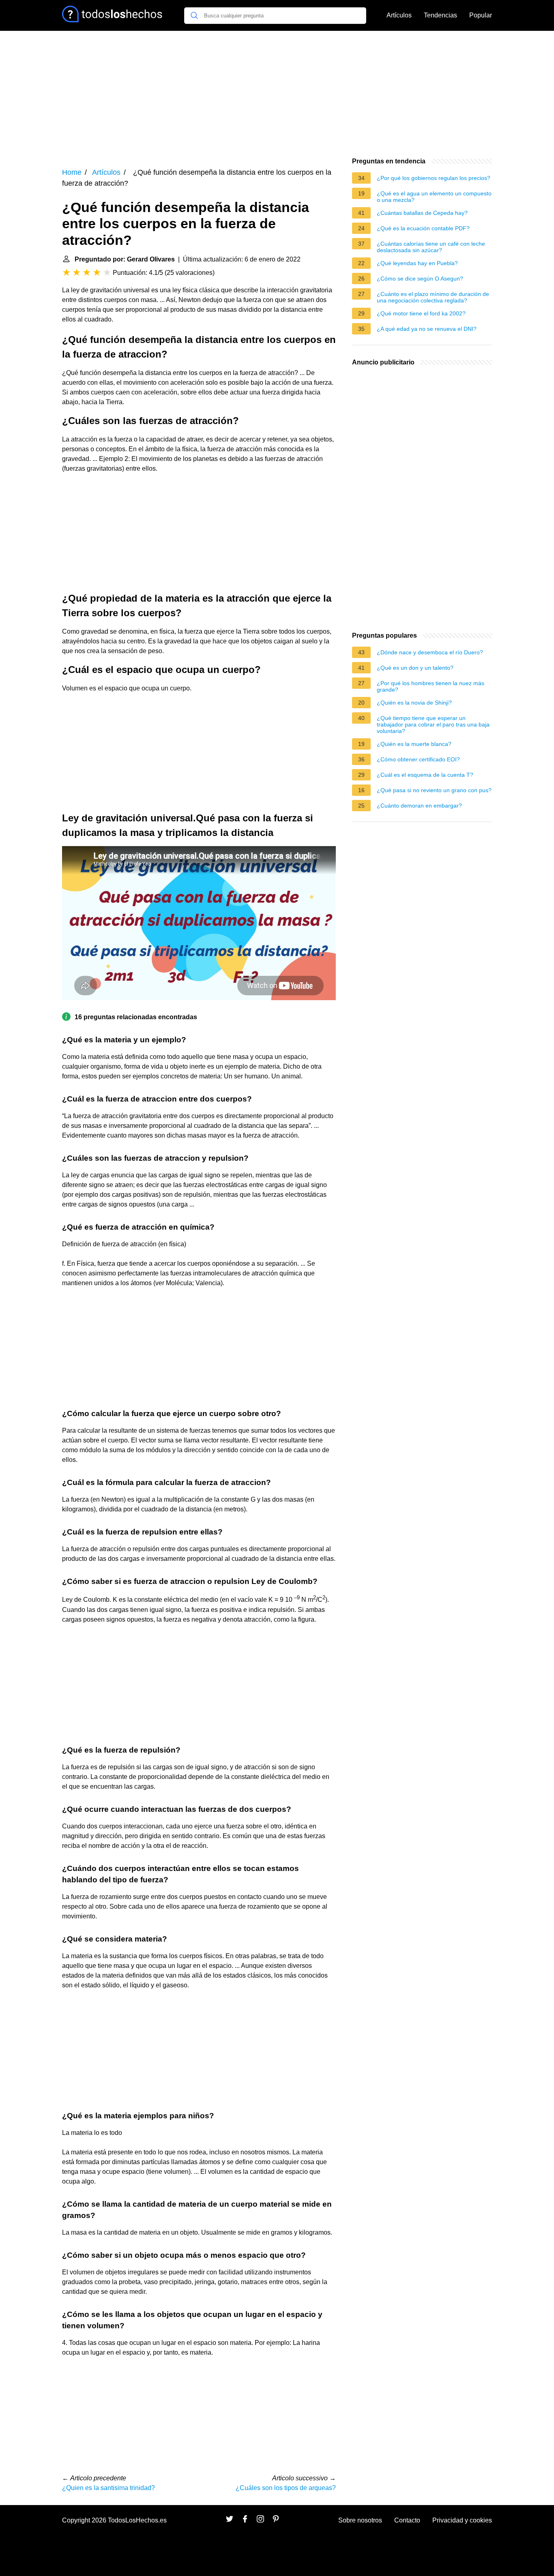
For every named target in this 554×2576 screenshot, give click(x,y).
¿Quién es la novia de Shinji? (414, 703)
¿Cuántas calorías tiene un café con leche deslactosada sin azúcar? (431, 247)
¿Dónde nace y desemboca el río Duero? (430, 652)
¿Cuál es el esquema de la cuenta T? (425, 775)
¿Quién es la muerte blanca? (414, 744)
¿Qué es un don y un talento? (415, 668)
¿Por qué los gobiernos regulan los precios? (434, 178)
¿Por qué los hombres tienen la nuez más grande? (431, 686)
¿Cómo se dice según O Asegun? (420, 279)
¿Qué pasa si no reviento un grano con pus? (434, 790)
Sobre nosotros (360, 2520)
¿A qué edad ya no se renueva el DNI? (427, 329)
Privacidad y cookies (462, 2520)
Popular (481, 15)
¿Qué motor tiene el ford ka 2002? (421, 313)
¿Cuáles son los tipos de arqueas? (286, 2488)
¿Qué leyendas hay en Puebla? (417, 263)
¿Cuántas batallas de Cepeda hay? (422, 213)
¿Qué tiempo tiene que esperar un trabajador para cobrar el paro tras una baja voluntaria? (433, 724)
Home (72, 172)
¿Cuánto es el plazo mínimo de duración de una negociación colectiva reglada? (433, 297)
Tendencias (440, 15)
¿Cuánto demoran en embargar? (419, 806)
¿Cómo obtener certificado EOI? (418, 759)
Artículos (399, 15)
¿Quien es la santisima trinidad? (108, 2488)
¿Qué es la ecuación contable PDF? (423, 228)
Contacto (407, 2520)
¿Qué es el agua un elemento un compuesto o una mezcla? (434, 197)
